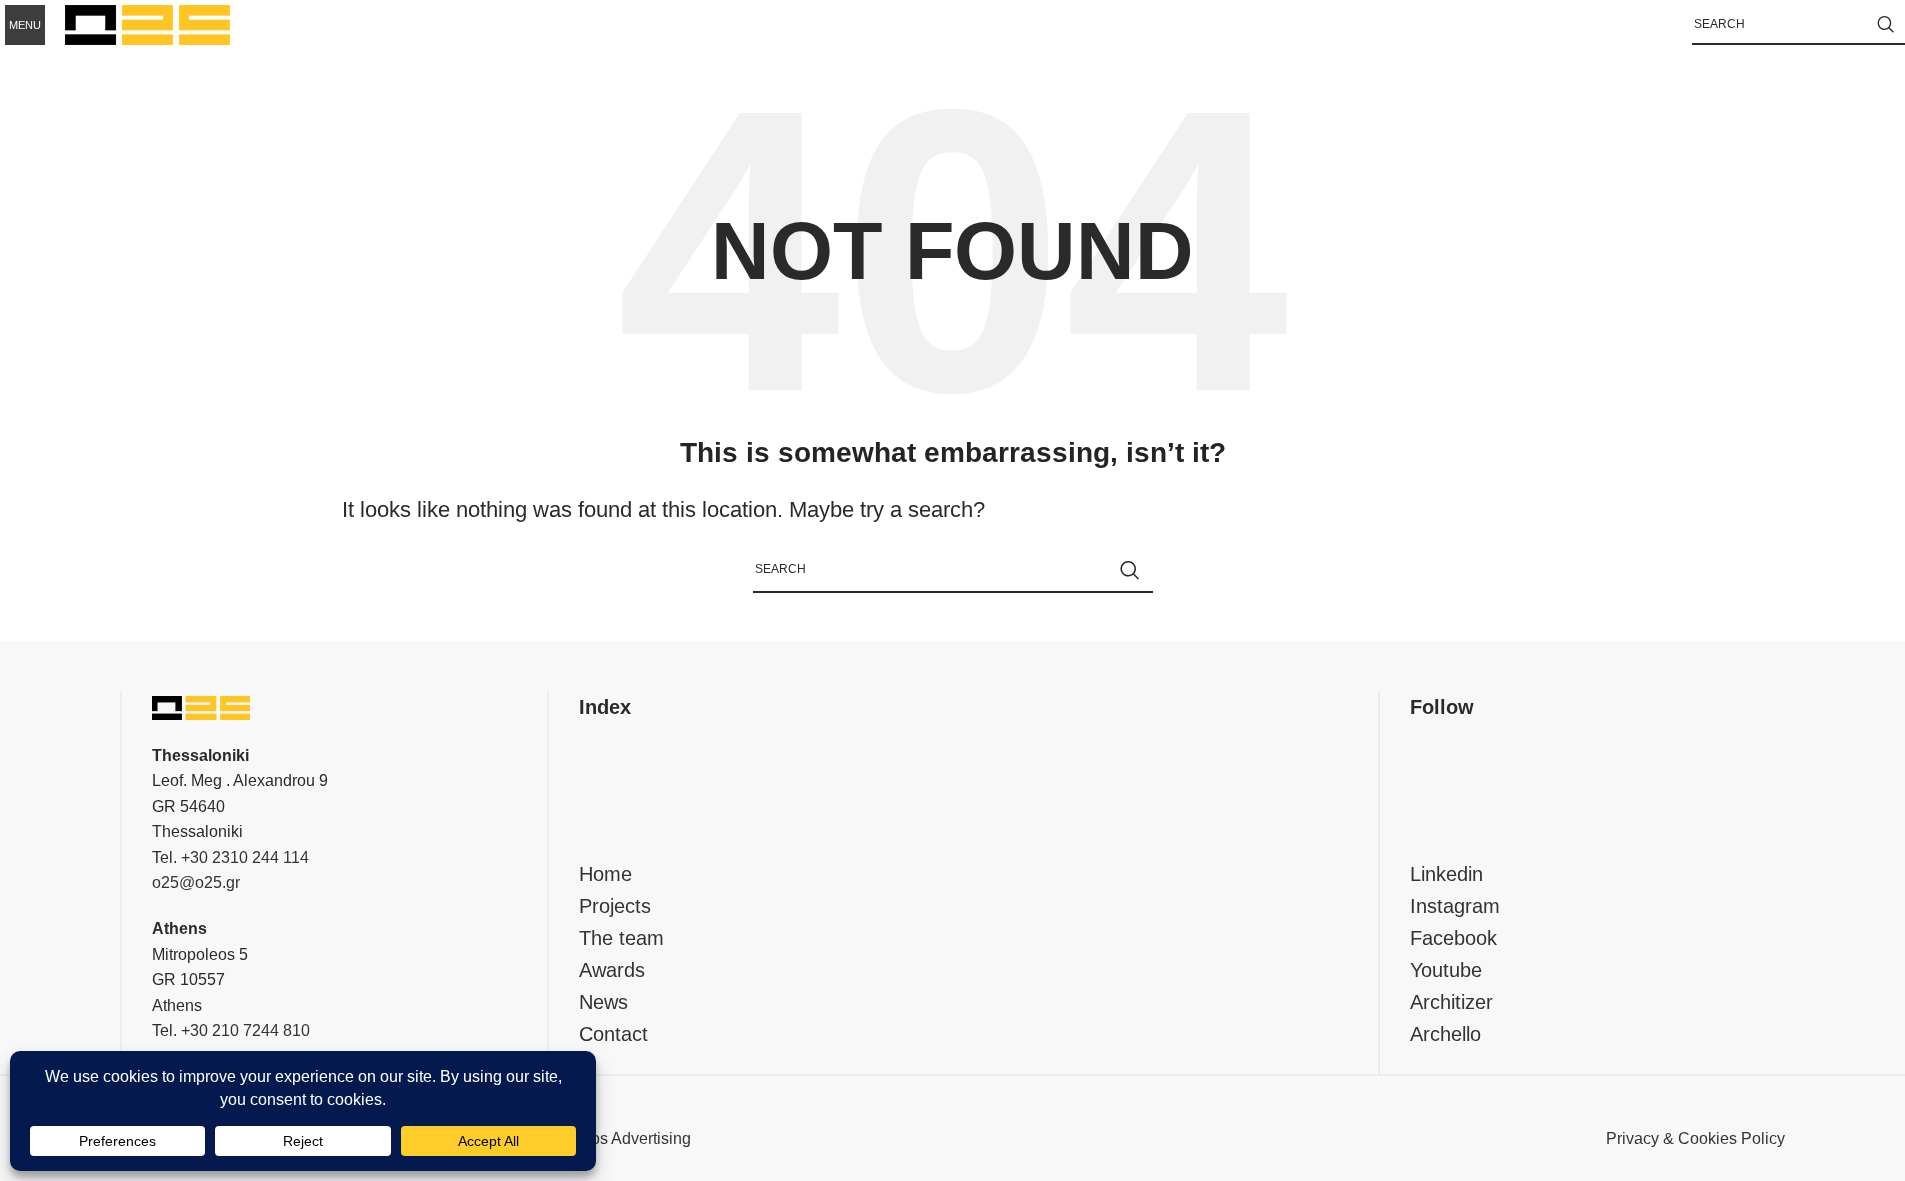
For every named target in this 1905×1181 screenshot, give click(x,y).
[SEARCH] (1885, 25)
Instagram (1455, 906)
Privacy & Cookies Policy (1695, 1138)
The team (621, 938)
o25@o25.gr (196, 882)
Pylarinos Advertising (616, 1138)
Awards (612, 970)
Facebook (1453, 938)
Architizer (1451, 1002)
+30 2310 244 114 (245, 857)
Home (605, 874)
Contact (613, 1034)
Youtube (1446, 970)
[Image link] (201, 707)
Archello (1445, 1034)
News (603, 1002)
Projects (615, 906)
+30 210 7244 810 (245, 1030)
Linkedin (1446, 874)
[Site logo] (147, 23)
